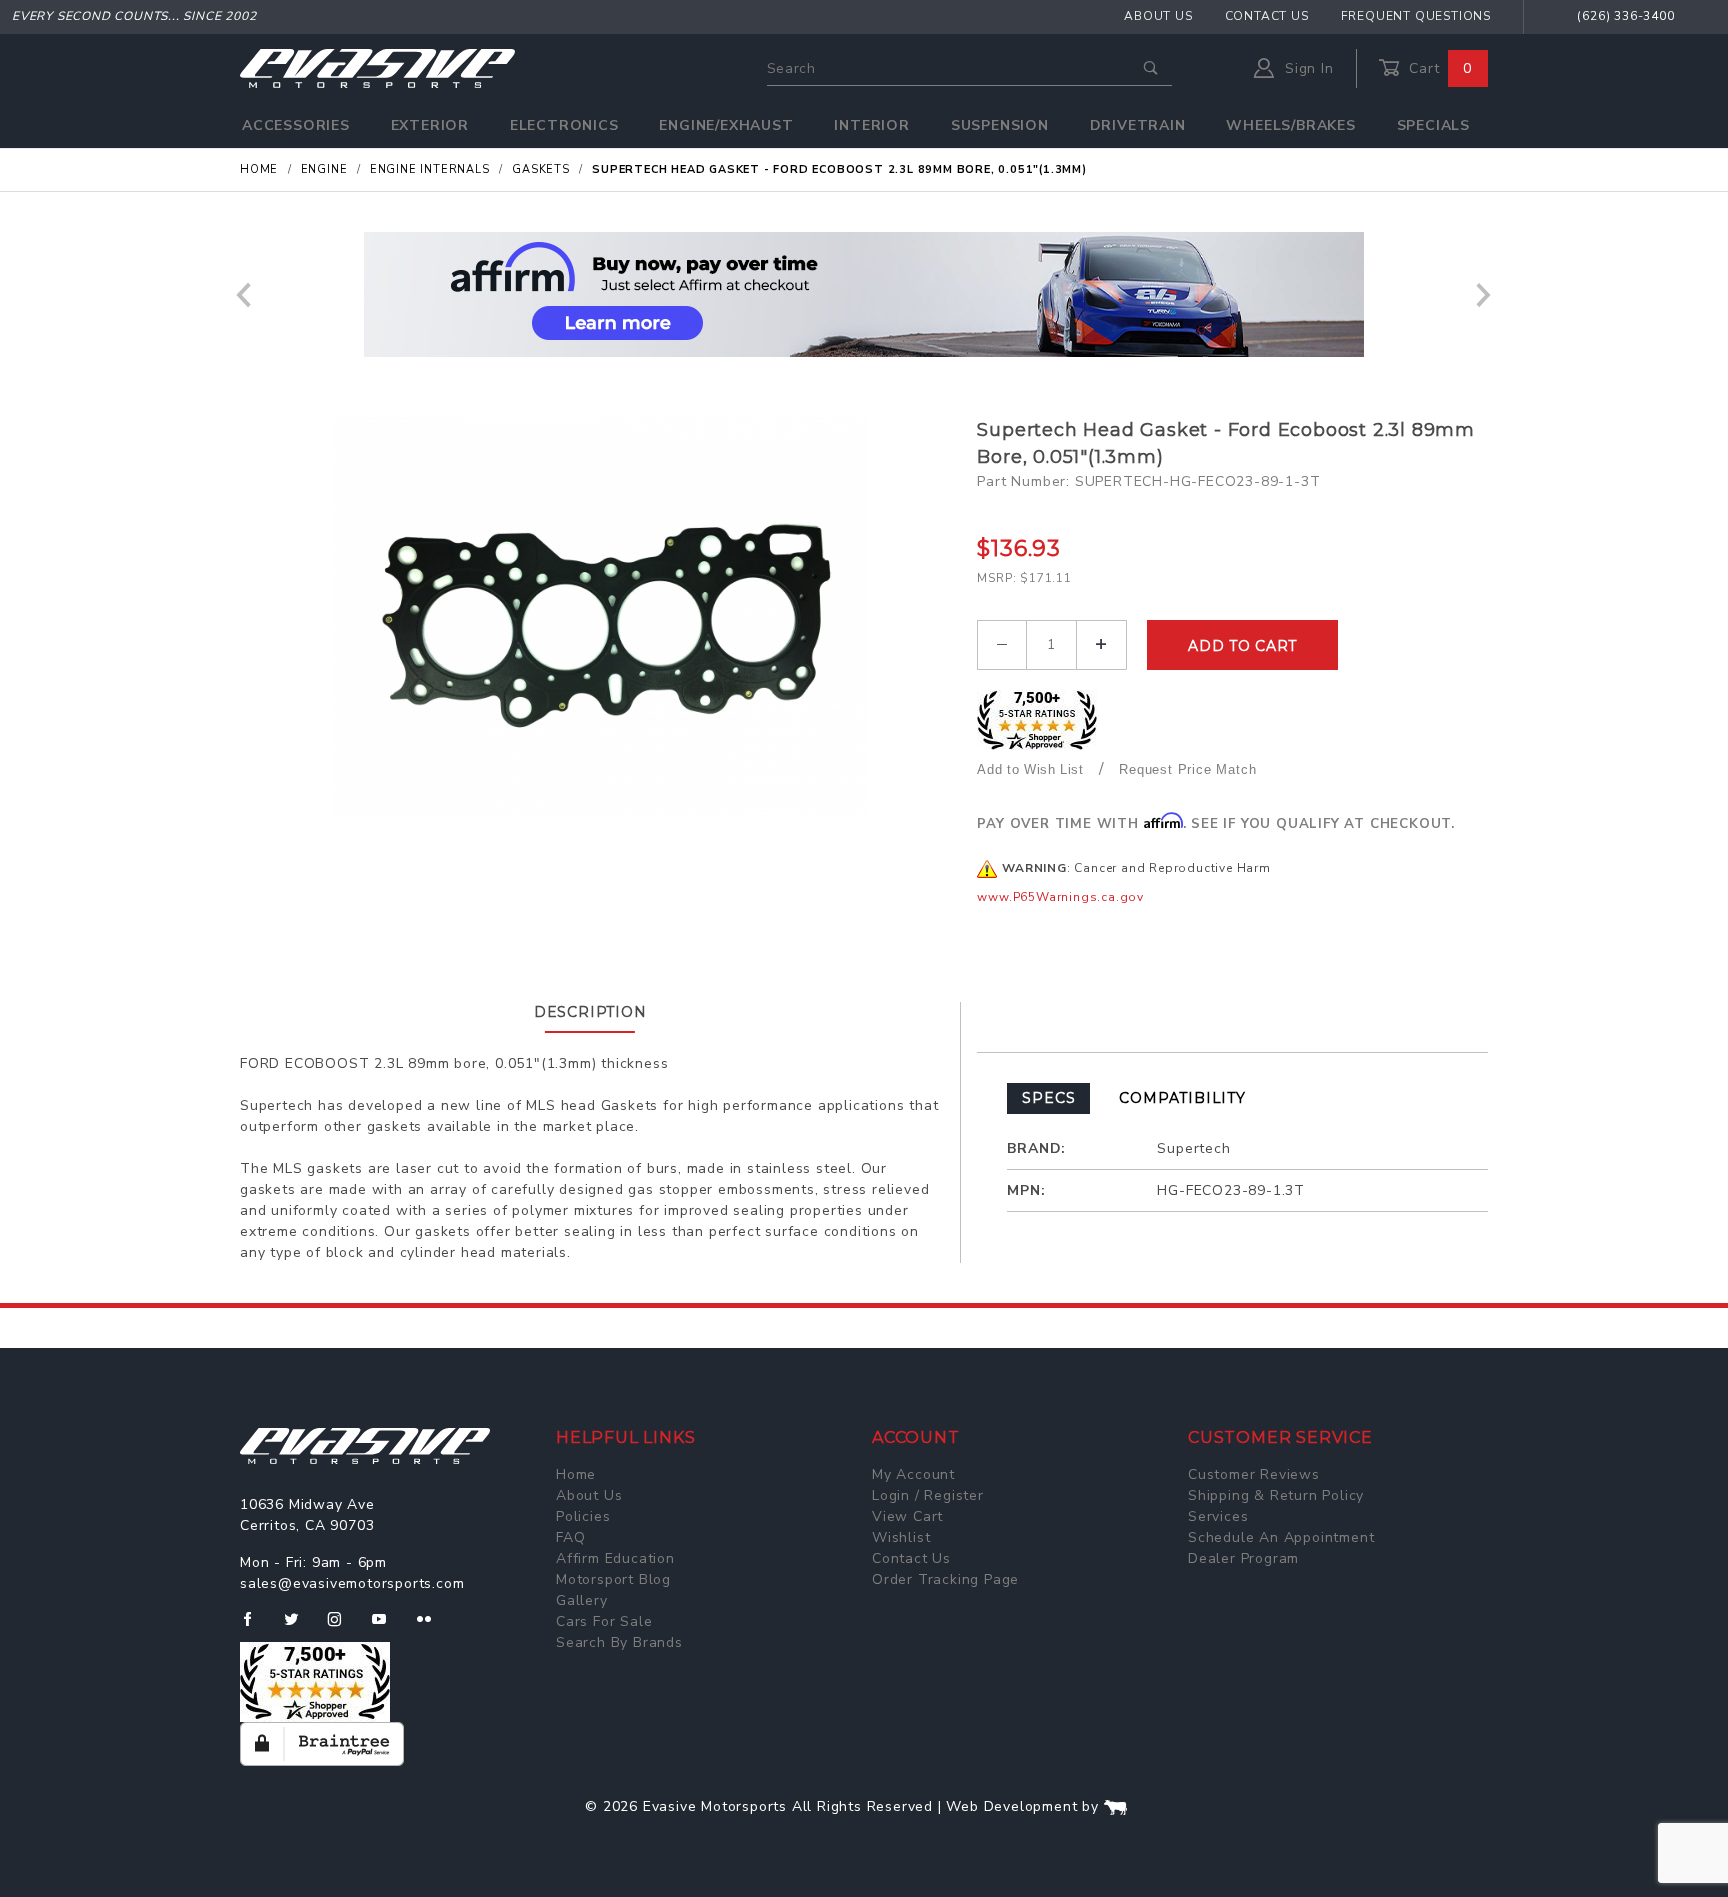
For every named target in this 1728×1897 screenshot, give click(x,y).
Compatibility (1182, 1098)
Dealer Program (1243, 1558)
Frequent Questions (1416, 16)
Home (576, 1474)
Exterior (430, 125)
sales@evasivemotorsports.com (352, 1583)
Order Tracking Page (945, 1579)
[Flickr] (432, 1627)
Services (1218, 1516)
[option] (864, 294)
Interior (871, 125)
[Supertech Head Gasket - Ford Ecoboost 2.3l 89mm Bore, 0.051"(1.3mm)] (600, 617)
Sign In (1306, 68)
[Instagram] (343, 1627)
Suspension (1000, 125)
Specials (1433, 125)
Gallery (582, 1600)
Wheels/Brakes (1290, 125)
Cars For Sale (604, 1621)
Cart (1438, 68)
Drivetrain (1138, 125)
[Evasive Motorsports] (377, 67)
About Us (1158, 16)
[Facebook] (255, 1627)
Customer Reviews (1254, 1474)
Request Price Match (1187, 769)
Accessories (296, 125)
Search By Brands (619, 1642)
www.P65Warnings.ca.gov (1060, 897)
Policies (583, 1516)
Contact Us (1267, 16)
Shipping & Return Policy (1276, 1495)
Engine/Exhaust (726, 125)
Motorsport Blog (613, 1579)
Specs (1048, 1098)
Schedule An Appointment (1281, 1537)
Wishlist (901, 1537)
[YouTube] (388, 1627)
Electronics (564, 125)
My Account (913, 1474)
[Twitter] (299, 1627)
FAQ (570, 1537)
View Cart (907, 1516)
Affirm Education (615, 1558)
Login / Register (928, 1495)
